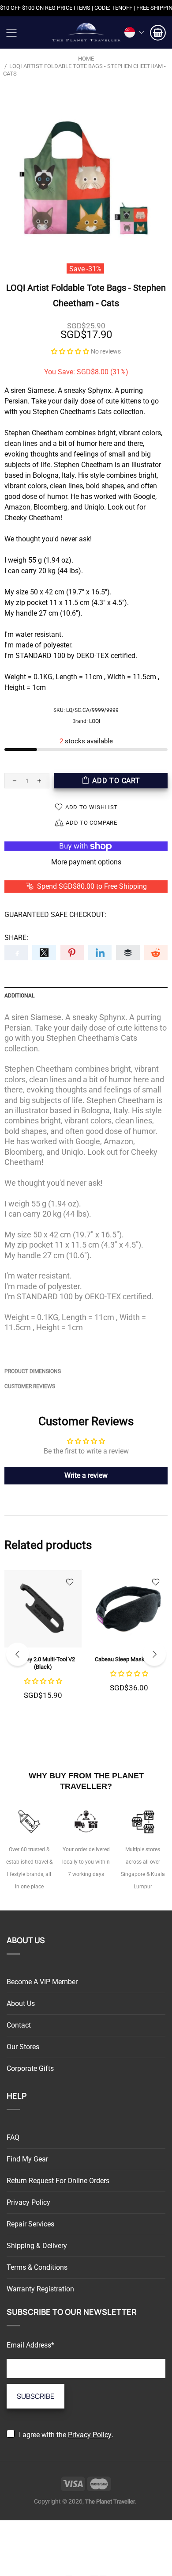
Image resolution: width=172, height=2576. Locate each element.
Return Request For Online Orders (58, 2181)
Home (86, 59)
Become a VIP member (42, 1982)
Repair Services (30, 2224)
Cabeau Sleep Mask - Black (129, 1659)
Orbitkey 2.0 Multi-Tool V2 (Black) (43, 1663)
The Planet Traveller (86, 32)
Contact (19, 2025)
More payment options (86, 862)
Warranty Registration (40, 2289)
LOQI (95, 721)
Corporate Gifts (30, 2068)
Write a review (86, 1475)
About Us (21, 2003)
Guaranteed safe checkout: (56, 915)
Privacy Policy (28, 2202)
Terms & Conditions (37, 2267)
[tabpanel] (43, 1645)
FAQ (13, 2137)
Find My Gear (27, 2159)
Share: (16, 938)
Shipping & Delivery (37, 2246)
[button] (70, 351)
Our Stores (23, 2047)
